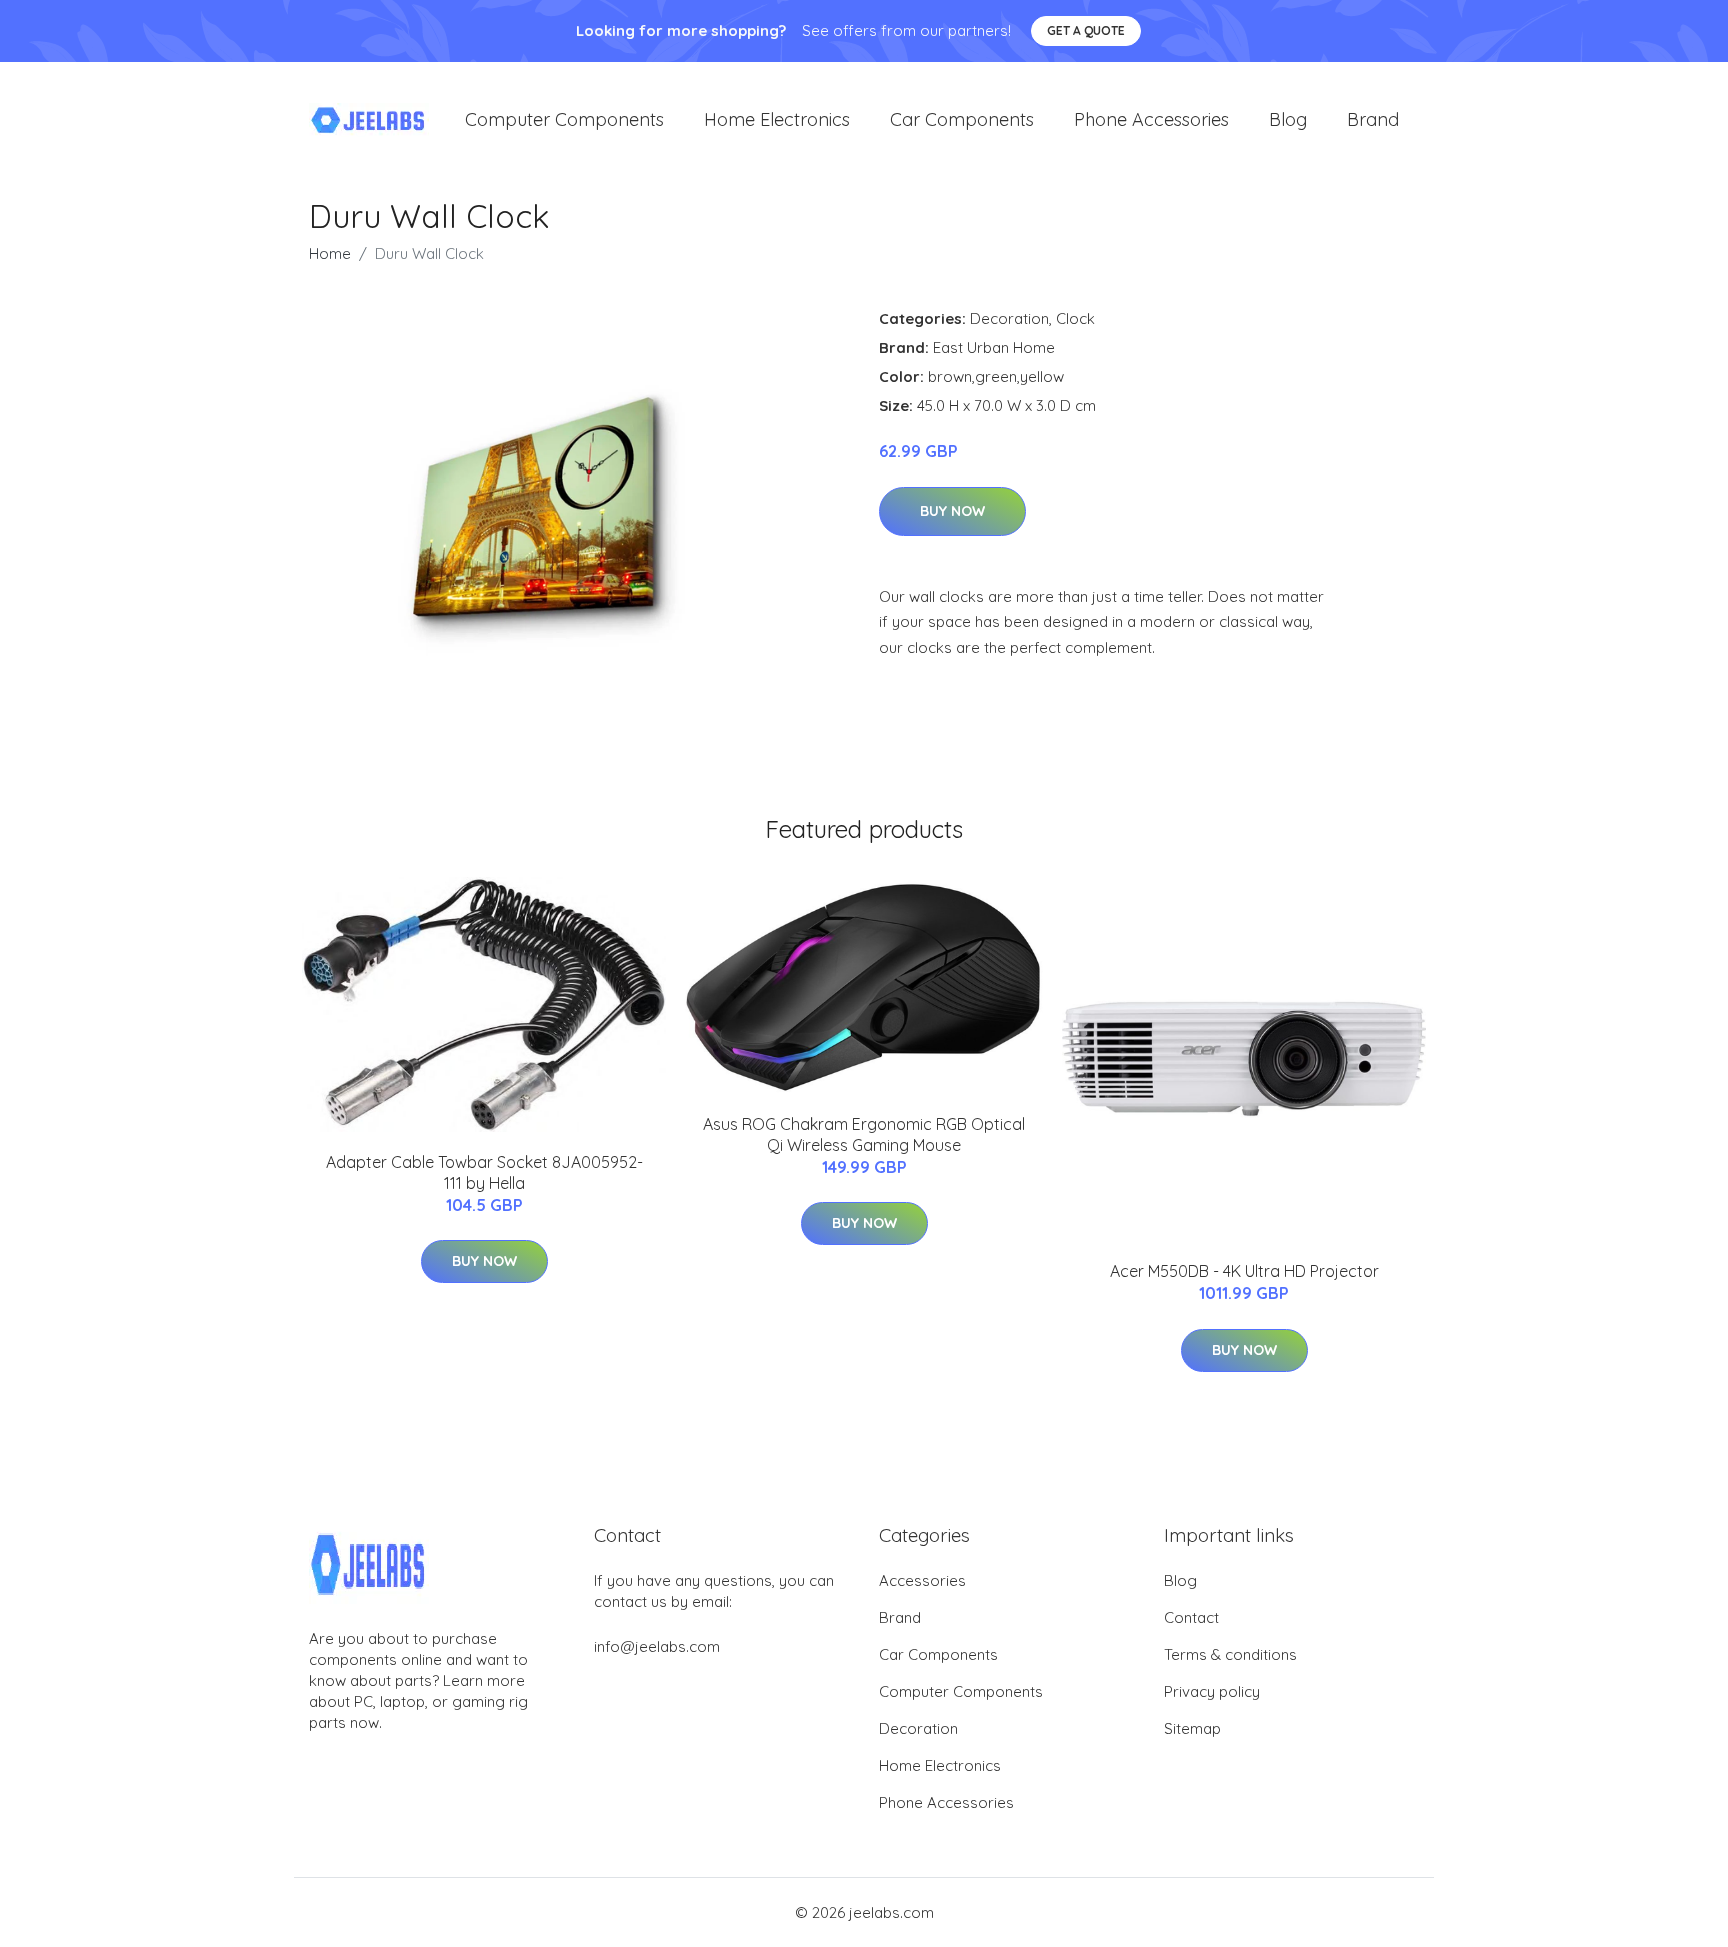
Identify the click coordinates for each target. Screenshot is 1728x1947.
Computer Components (564, 119)
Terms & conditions (1230, 1654)
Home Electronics (777, 119)
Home (330, 253)
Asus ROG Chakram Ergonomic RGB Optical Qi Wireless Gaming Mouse (864, 1134)
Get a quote (1086, 30)
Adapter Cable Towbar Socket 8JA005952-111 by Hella (484, 1172)
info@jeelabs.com (657, 1646)
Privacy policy (1212, 1691)
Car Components (962, 119)
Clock (1075, 318)
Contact (1191, 1617)
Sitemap (1192, 1728)
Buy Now (952, 511)
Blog (1288, 119)
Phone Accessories (1151, 119)
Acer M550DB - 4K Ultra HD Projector (1244, 1271)
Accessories (922, 1580)
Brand (1373, 119)
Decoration (1009, 318)
